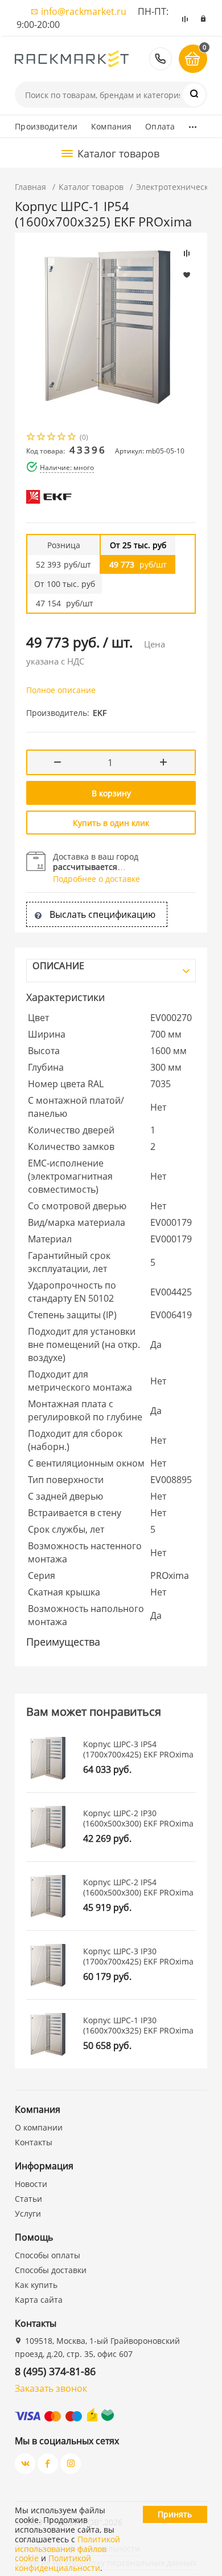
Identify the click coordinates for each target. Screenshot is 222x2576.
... (193, 124)
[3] (52, 438)
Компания (111, 126)
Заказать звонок (51, 2388)
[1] (31, 438)
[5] (72, 438)
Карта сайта (39, 2300)
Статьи (28, 2199)
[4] (62, 438)
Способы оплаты (48, 2255)
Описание (58, 966)
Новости (31, 2184)
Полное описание (61, 690)
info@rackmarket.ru (84, 11)
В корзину (111, 793)
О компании (39, 2127)
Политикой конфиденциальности (57, 2563)
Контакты (34, 2142)
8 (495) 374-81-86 (161, 59)
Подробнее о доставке (96, 879)
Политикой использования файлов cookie (67, 2549)
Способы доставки (51, 2270)
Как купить (36, 2285)
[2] (42, 438)
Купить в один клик (111, 823)
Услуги (28, 2214)
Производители (46, 126)
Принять (175, 2514)
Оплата (160, 126)
